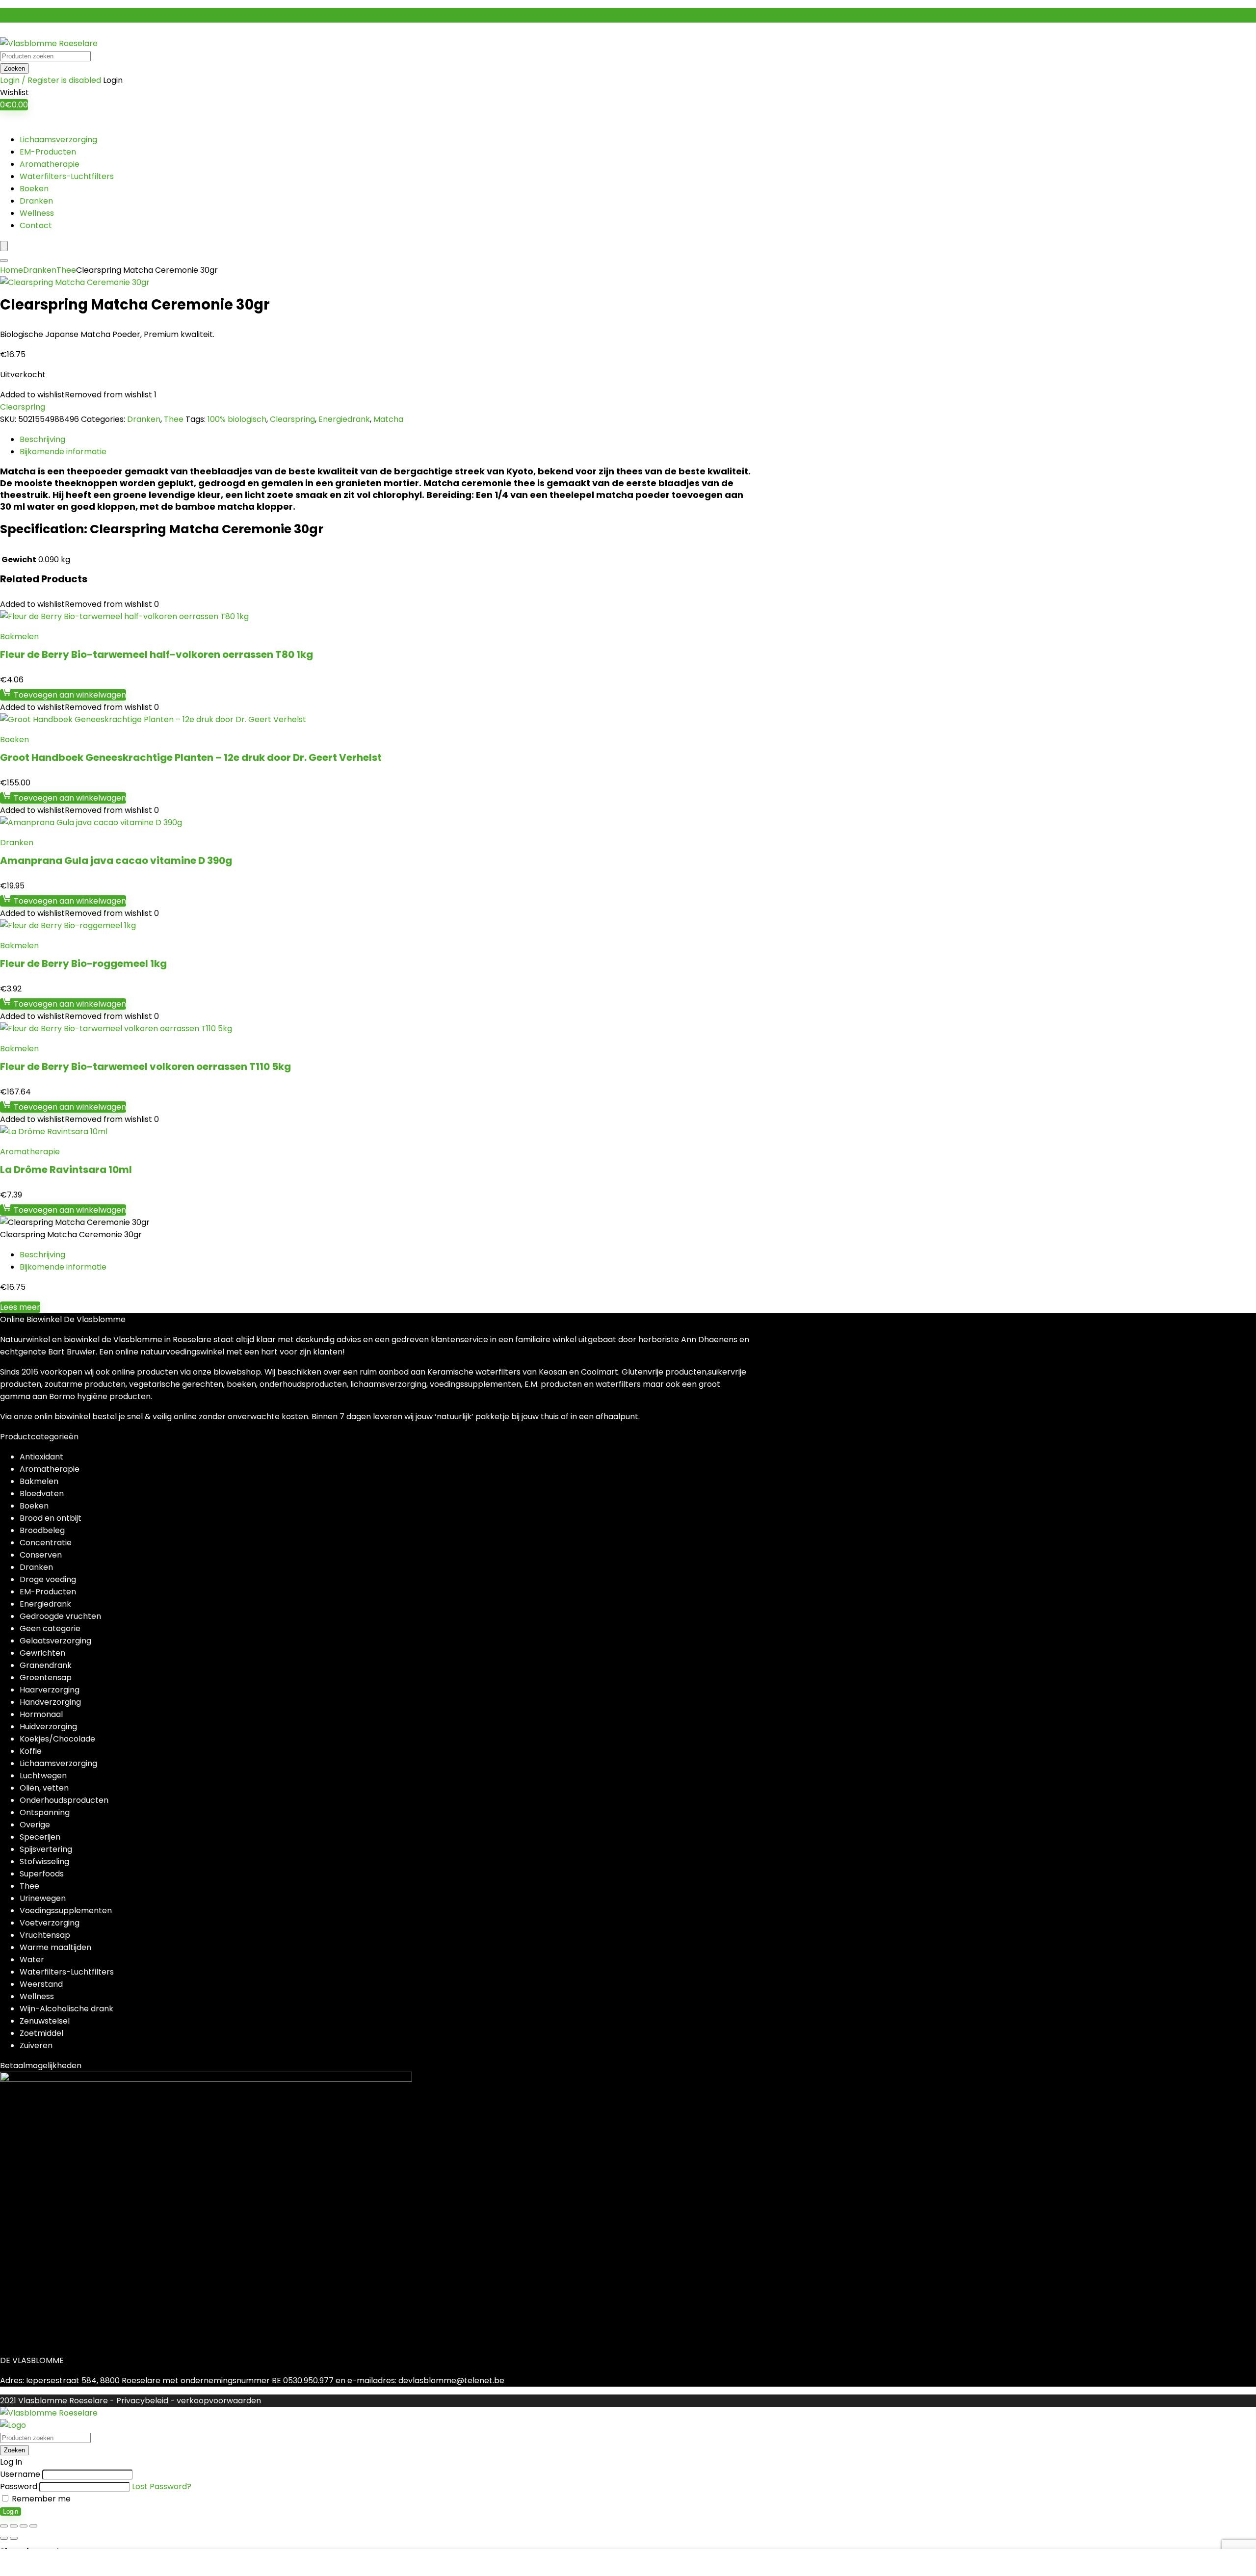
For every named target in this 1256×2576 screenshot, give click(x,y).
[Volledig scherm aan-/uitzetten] (14, 2526)
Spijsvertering (46, 1849)
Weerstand (41, 1984)
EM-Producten (48, 152)
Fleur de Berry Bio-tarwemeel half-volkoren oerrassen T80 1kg (157, 654)
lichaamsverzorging (388, 1384)
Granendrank (46, 1665)
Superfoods (42, 1874)
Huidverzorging (48, 1727)
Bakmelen (19, 637)
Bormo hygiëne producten (100, 1396)
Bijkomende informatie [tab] (63, 452)
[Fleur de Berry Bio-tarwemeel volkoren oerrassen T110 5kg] (116, 1028)
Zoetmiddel (41, 2033)
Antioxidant (41, 1457)
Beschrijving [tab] (42, 439)
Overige (35, 1825)
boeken (241, 1384)
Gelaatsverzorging (55, 1641)
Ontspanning (45, 1812)
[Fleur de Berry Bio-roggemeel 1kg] (68, 925)
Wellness (37, 213)
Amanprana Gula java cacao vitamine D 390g (116, 860)
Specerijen (40, 1837)
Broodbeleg (42, 1530)
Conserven (41, 1555)
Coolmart (600, 1372)
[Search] (4, 260)
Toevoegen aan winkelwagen (69, 695)
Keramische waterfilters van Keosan (497, 1372)
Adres (11, 2381)
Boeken (34, 189)
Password (19, 2486)
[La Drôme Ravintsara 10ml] (54, 1132)
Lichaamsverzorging (58, 140)
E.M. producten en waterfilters (583, 1384)
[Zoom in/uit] (4, 2526)
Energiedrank (344, 419)
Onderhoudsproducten (64, 1800)
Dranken (36, 201)
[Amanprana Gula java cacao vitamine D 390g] (91, 822)
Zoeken (14, 68)
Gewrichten (42, 1653)
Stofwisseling (44, 1861)
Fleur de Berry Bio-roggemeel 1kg (83, 963)
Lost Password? (162, 2486)
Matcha (388, 419)
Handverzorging (50, 1702)
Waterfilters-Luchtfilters (67, 176)
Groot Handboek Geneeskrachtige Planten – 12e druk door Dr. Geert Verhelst (191, 757)
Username (20, 2474)
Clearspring (23, 407)
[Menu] (4, 246)
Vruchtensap (45, 1935)
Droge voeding (48, 1579)
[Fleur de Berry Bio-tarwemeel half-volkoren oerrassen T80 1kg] (124, 616)
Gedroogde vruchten (60, 1616)
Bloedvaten (42, 1494)
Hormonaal (41, 1714)
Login (11, 2511)
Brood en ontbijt (51, 1518)
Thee (66, 270)
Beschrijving (42, 1255)
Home (12, 270)
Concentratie (46, 1543)
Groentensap (46, 1678)
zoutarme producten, (87, 1384)
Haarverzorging (50, 1690)
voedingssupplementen (475, 1384)
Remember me (40, 2499)
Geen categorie (50, 1628)
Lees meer (20, 1307)
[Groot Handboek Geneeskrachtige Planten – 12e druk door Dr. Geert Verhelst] (153, 719)
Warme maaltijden (55, 1947)
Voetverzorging (50, 1923)
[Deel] (24, 2526)
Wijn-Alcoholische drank (66, 2009)
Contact (36, 225)
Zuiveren (36, 2045)
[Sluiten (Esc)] (33, 2526)
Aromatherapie (50, 164)
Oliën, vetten (44, 1788)
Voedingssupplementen (66, 1911)
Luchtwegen (43, 1776)
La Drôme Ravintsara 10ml (66, 1170)
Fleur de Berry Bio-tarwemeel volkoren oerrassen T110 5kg (145, 1067)
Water (32, 1960)
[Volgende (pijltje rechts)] (14, 2538)
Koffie (31, 1751)
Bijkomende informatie (63, 1267)
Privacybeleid (142, 2401)
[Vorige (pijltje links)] (4, 2538)
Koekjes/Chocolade (57, 1739)
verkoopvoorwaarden (219, 2401)
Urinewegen (43, 1898)
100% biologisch (237, 419)
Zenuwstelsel (45, 2021)
